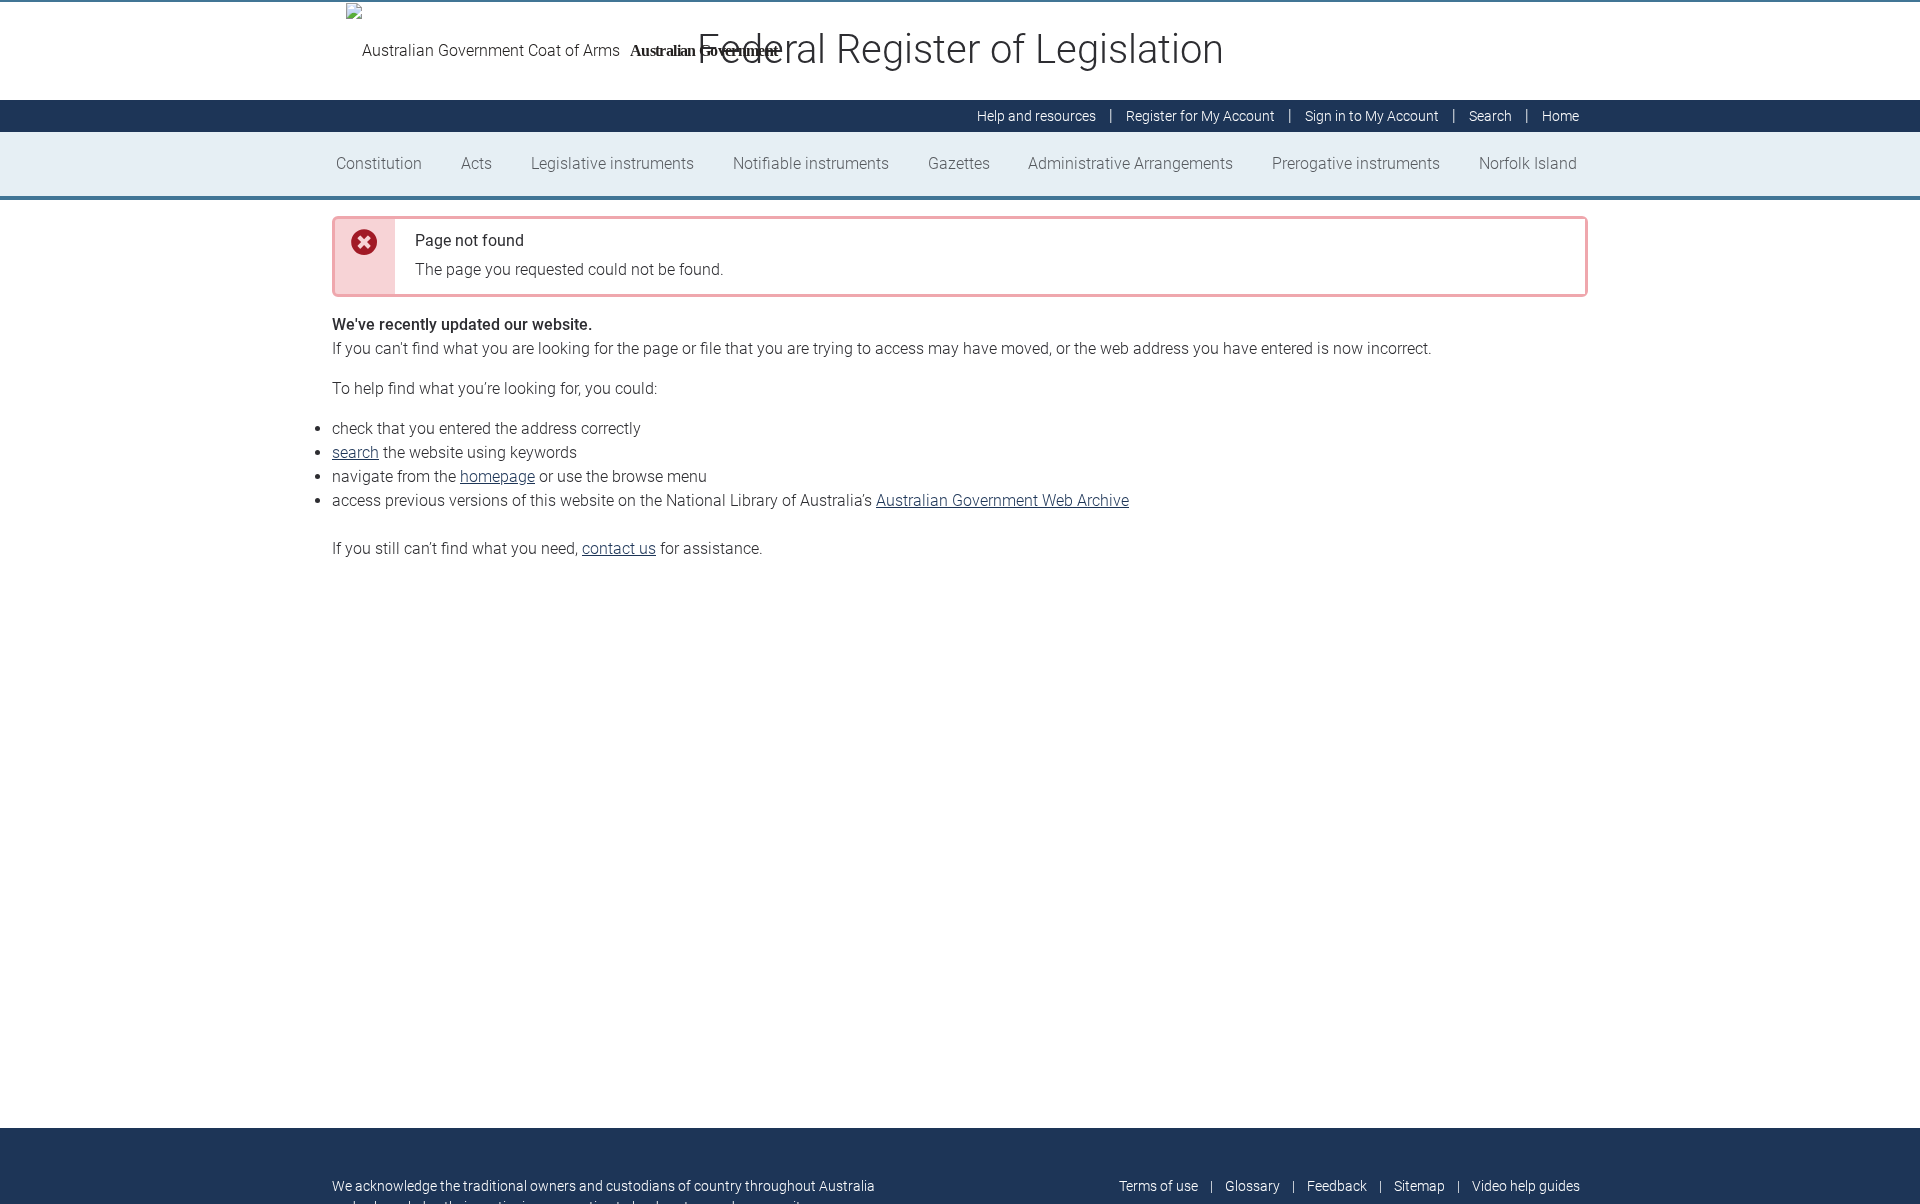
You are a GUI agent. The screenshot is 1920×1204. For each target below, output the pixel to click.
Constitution (379, 163)
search (355, 452)
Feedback (1337, 1186)
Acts (476, 163)
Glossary (1252, 1186)
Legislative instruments (612, 163)
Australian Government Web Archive (1002, 500)
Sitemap (1419, 1186)
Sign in (1372, 116)
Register (1200, 116)
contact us (619, 548)
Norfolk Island (1528, 163)
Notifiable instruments (811, 163)
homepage (497, 476)
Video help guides (1526, 1186)
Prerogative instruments (1356, 163)
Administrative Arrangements (1130, 163)
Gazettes (959, 163)
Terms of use (1158, 1186)
